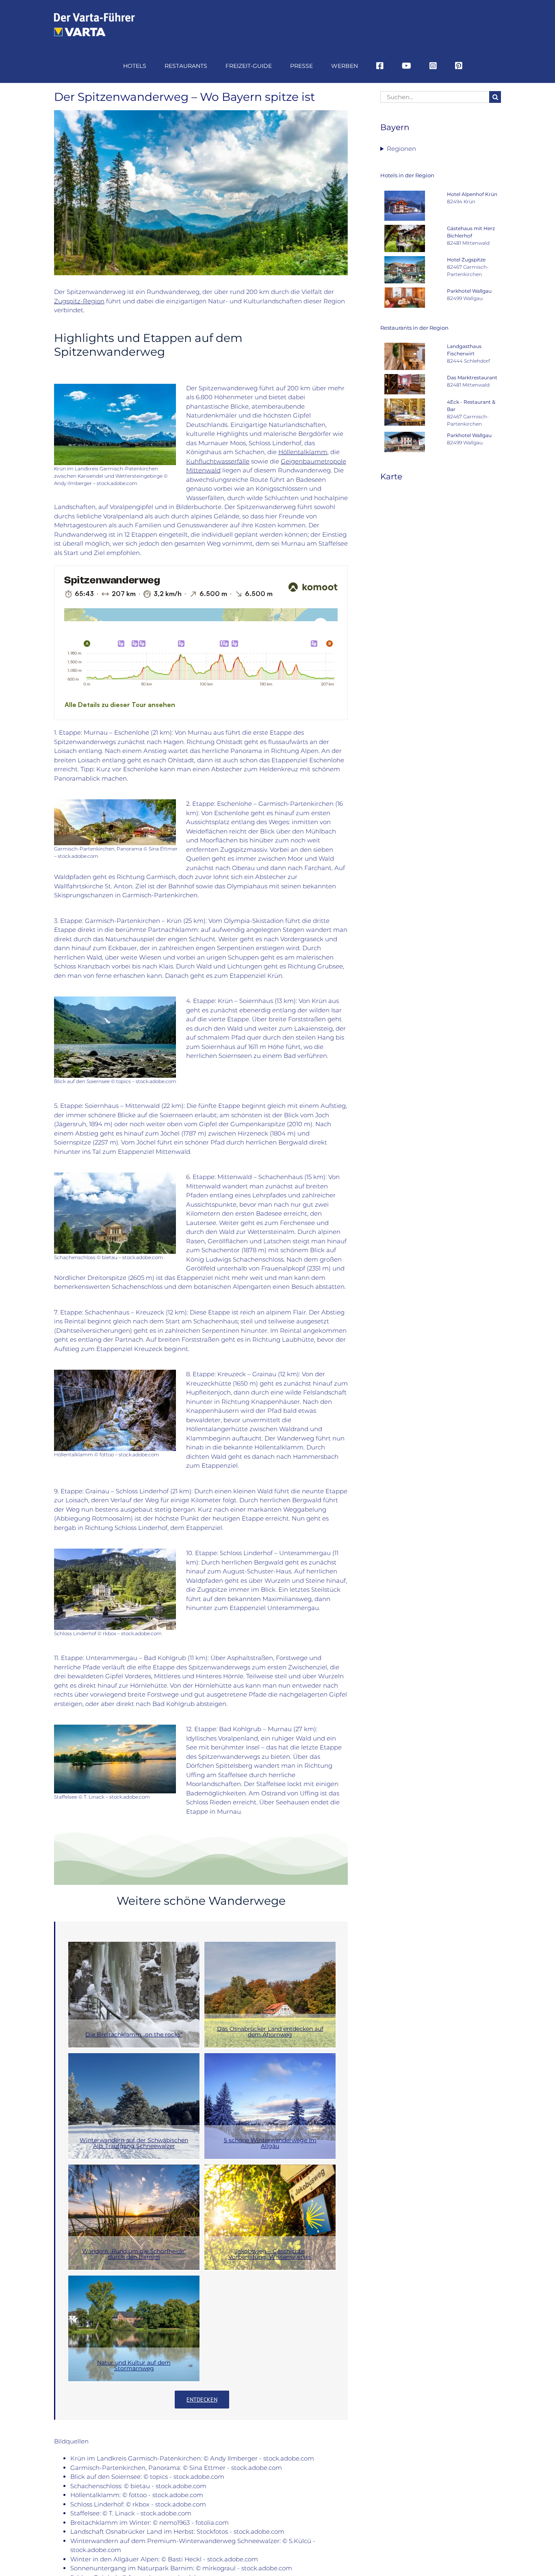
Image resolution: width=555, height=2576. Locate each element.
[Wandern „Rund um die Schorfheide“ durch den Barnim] (134, 2217)
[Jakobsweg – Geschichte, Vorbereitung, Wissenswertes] (270, 2217)
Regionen (401, 149)
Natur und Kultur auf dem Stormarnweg (134, 2365)
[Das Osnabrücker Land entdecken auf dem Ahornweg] (270, 1995)
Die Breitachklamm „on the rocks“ (134, 2034)
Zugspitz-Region (79, 301)
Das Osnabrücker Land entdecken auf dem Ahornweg (270, 2032)
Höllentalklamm (303, 452)
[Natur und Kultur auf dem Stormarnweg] (134, 2328)
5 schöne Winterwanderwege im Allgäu (270, 2143)
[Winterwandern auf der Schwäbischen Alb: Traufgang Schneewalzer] (134, 2106)
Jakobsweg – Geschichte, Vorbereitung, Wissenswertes (270, 2254)
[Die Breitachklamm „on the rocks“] (134, 1995)
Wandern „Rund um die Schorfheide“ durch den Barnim (134, 2254)
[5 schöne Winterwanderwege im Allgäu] (270, 2106)
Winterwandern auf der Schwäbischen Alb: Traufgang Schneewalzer (134, 2143)
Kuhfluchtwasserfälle (218, 461)
